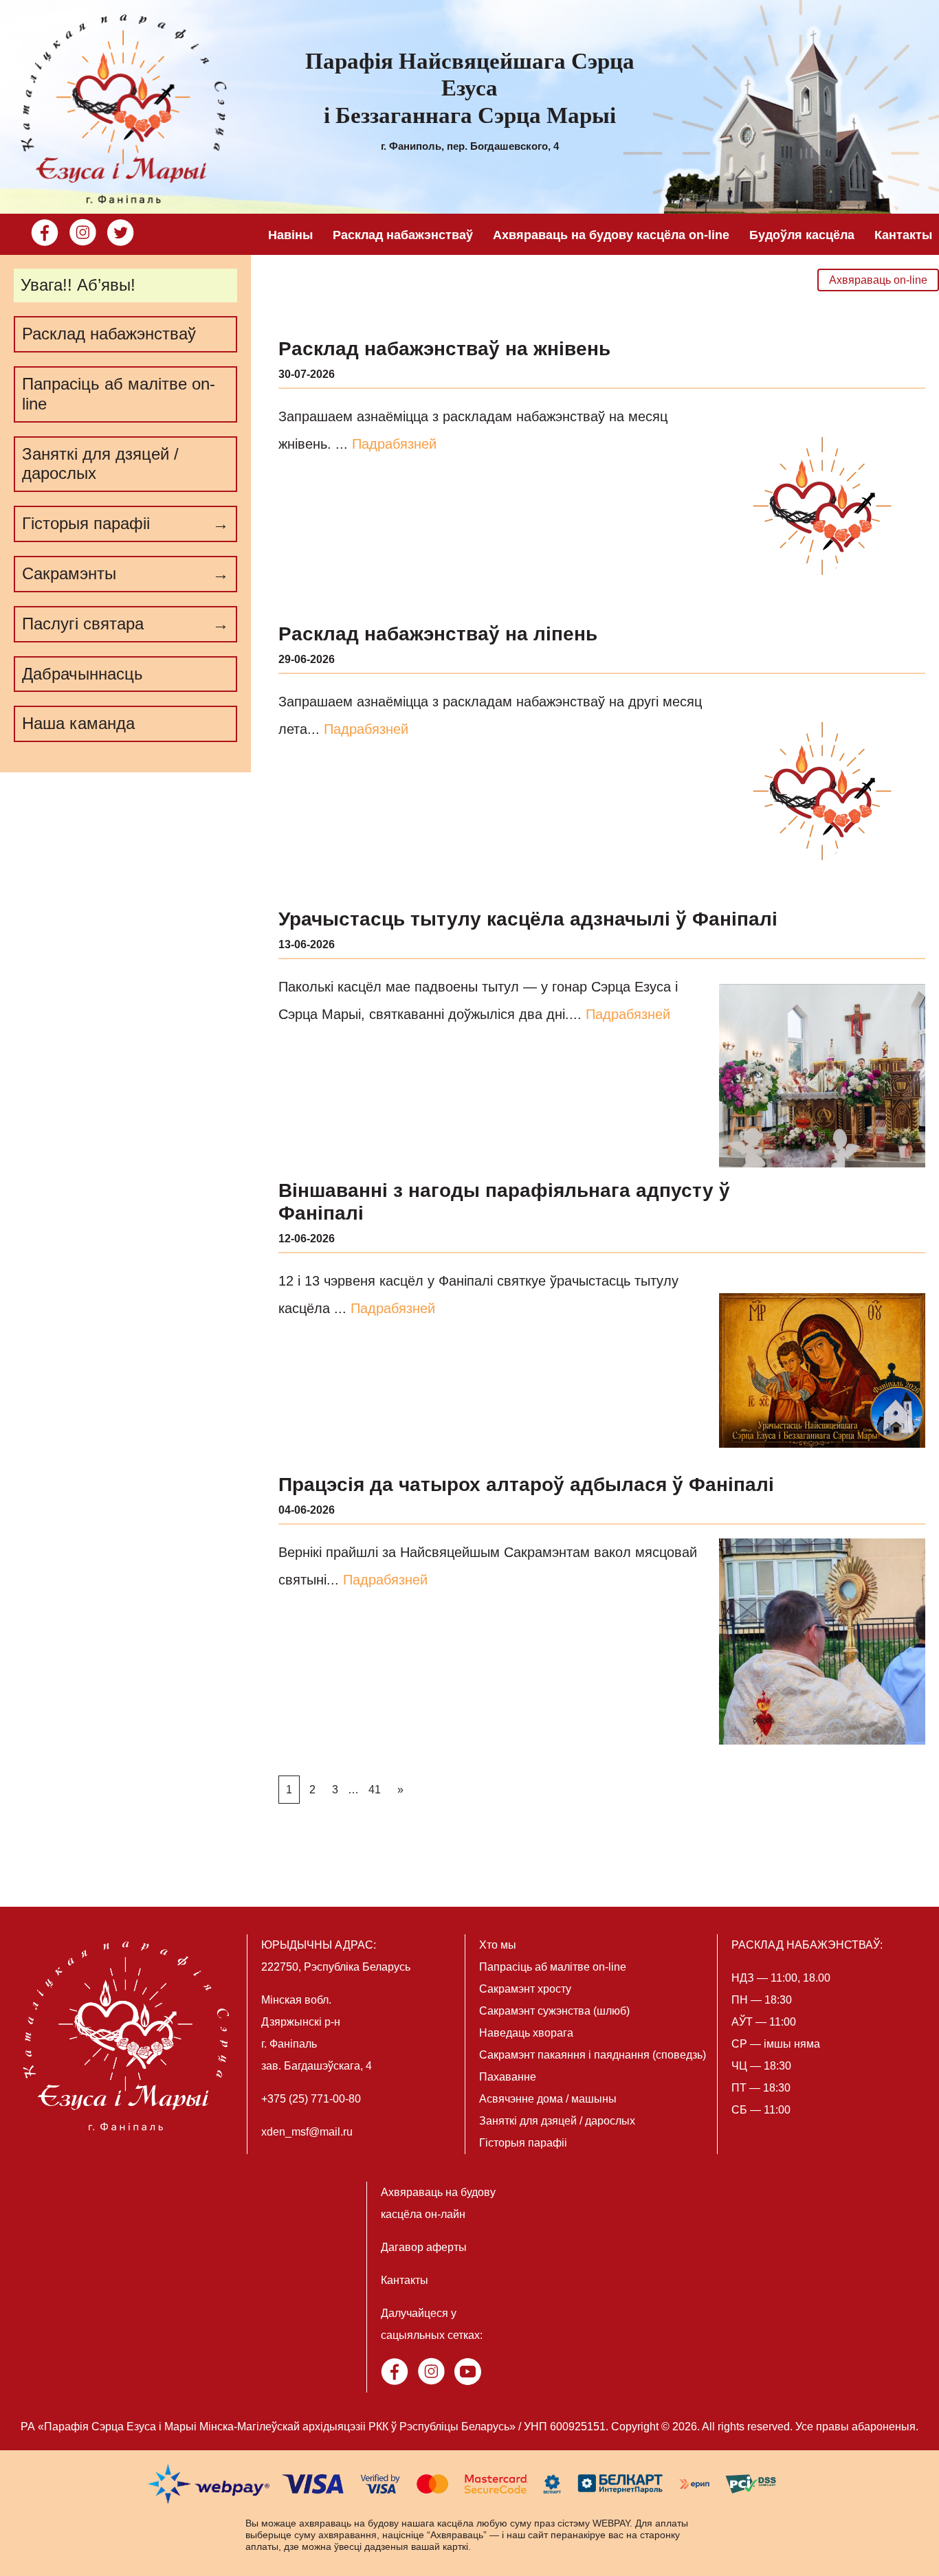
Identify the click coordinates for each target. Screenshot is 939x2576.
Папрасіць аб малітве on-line (119, 394)
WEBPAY (611, 2523)
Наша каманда (78, 723)
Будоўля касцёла (802, 235)
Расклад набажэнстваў (403, 235)
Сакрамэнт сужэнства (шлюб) (554, 2011)
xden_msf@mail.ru (307, 2132)
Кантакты (903, 235)
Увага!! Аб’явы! (78, 285)
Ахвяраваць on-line (878, 280)
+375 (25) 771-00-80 (311, 2099)
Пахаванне (508, 2077)
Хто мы (498, 1945)
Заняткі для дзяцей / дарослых (100, 464)
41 (375, 1790)
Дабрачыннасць (82, 674)
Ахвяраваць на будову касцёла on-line (611, 235)
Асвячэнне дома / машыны (548, 2099)
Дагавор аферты (424, 2247)
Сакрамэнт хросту (525, 1989)
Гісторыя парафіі (523, 2143)
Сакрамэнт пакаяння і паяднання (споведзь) (593, 2055)
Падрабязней (394, 444)
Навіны (290, 235)
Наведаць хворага (526, 2033)
